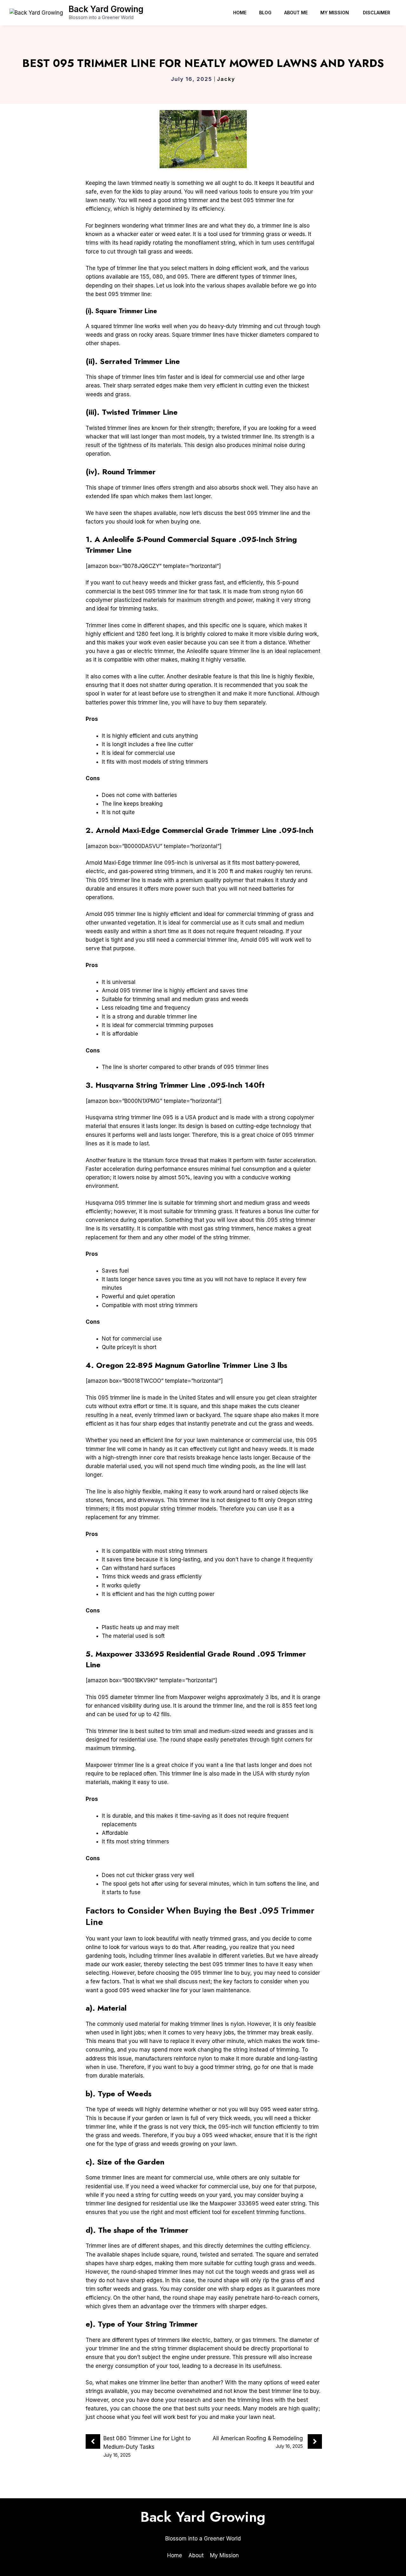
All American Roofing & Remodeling (258, 2438)
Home (240, 13)
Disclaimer (377, 13)
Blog (265, 13)
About (196, 2555)
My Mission (335, 13)
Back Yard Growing (106, 9)
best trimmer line (280, 2391)
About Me (296, 13)
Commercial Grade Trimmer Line (219, 830)
